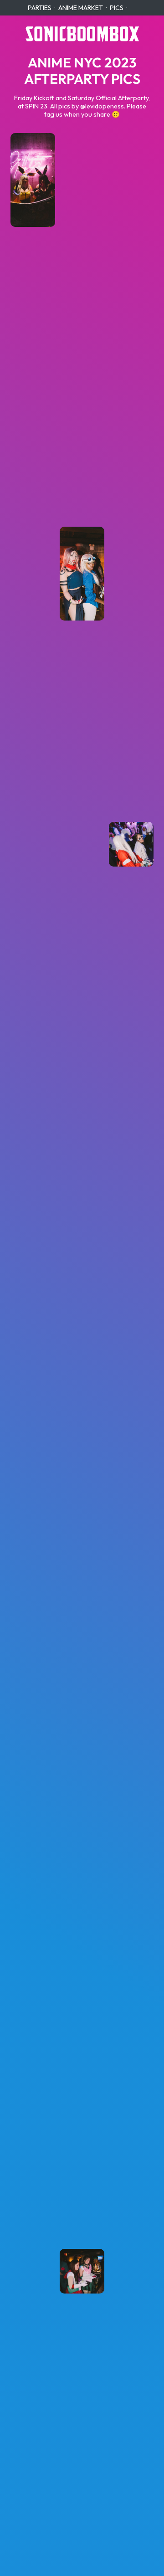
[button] (33, 180)
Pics (117, 8)
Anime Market (81, 8)
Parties (40, 8)
